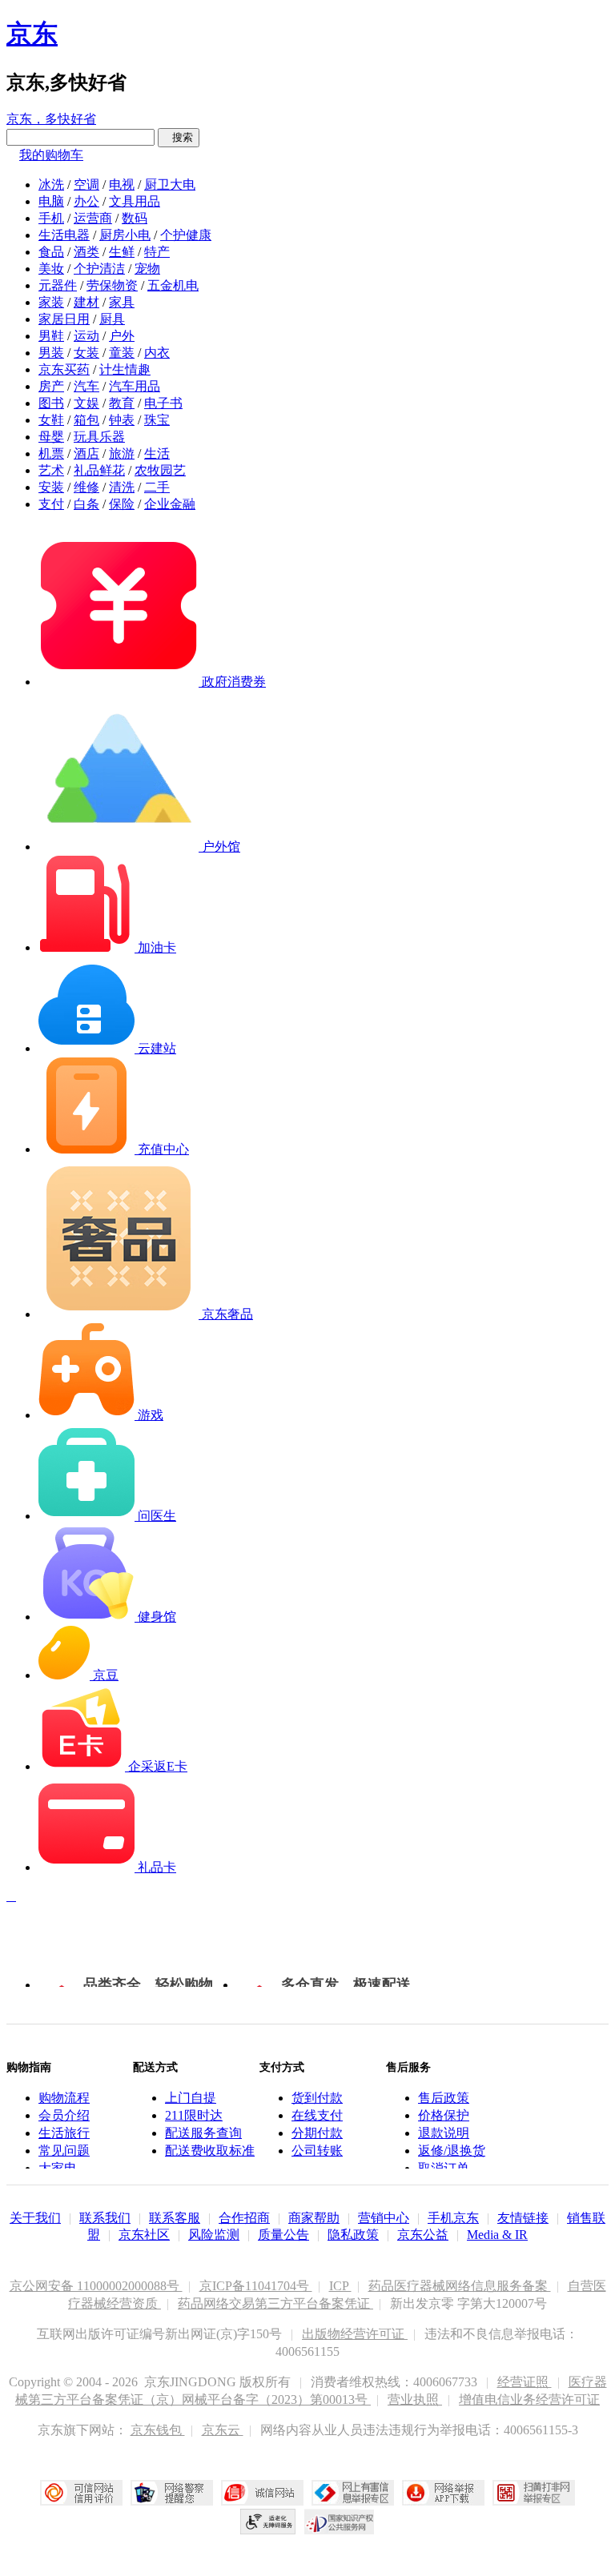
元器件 (58, 285)
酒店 (86, 453)
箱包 (86, 420)
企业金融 (170, 504)
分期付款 (317, 2133)
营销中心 (384, 2218)
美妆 (51, 269)
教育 (122, 403)
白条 (86, 504)
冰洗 (51, 185)
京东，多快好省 (51, 119)
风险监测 (214, 2235)
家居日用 (64, 319)
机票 (51, 453)
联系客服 (175, 2218)
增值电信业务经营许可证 (529, 2399)
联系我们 (105, 2218)
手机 (51, 218)
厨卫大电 (170, 185)
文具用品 (135, 201)
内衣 (157, 353)
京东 (32, 34)
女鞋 (51, 420)
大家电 (58, 2168)
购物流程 (64, 2098)
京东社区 (144, 2235)
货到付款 (317, 2098)
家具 (122, 302)
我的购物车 (51, 155)
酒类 (86, 252)
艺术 (51, 470)
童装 (122, 353)
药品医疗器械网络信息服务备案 (460, 2286)
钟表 (122, 420)
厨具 (112, 319)
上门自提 (191, 2098)
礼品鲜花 (99, 470)
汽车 (86, 386)
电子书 (163, 403)
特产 (157, 252)
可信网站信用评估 (81, 2493)
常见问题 (64, 2151)
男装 (51, 353)
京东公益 (423, 2235)
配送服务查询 (203, 2133)
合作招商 (244, 2218)
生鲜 (122, 252)
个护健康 (186, 235)
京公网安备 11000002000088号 (96, 2286)
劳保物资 (112, 285)
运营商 (93, 218)
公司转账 (317, 2151)
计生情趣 (125, 369)
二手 (157, 487)
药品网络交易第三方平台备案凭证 (275, 2303)
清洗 (122, 487)
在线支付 (317, 2115)
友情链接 (523, 2218)
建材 (86, 302)
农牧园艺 (160, 470)
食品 (51, 252)
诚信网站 (262, 2493)
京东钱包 (158, 2430)
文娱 (86, 403)
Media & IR (497, 2235)
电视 (122, 185)
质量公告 (283, 2235)
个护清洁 (99, 269)
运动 (86, 336)
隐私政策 (353, 2235)
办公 (86, 201)
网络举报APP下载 (443, 2493)
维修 (86, 487)
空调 (86, 185)
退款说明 (444, 2133)
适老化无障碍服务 (268, 2522)
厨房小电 (125, 235)
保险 (122, 504)
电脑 (51, 201)
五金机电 (173, 285)
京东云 (223, 2430)
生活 (157, 453)
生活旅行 (64, 2133)
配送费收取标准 (210, 2151)
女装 (86, 353)
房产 (51, 386)
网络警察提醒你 (172, 2493)
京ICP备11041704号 (256, 2286)
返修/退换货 (452, 2151)
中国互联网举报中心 (353, 2493)
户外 (122, 336)
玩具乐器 (99, 437)
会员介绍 (64, 2115)
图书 (51, 403)
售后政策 (444, 2098)
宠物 (147, 269)
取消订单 (444, 2168)
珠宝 (157, 420)
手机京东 (453, 2218)
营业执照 (415, 2399)
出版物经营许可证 (355, 2334)
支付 (51, 504)
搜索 (179, 137)
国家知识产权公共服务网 (340, 2522)
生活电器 (64, 235)
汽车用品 (135, 386)
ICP (340, 2286)
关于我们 (35, 2218)
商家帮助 (314, 2218)
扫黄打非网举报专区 (534, 2493)
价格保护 (444, 2115)
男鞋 (51, 336)
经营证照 (525, 2382)
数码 (135, 218)
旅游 (122, 453)
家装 (51, 302)
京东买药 (64, 369)
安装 (51, 487)
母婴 (51, 437)
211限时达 (194, 2115)
